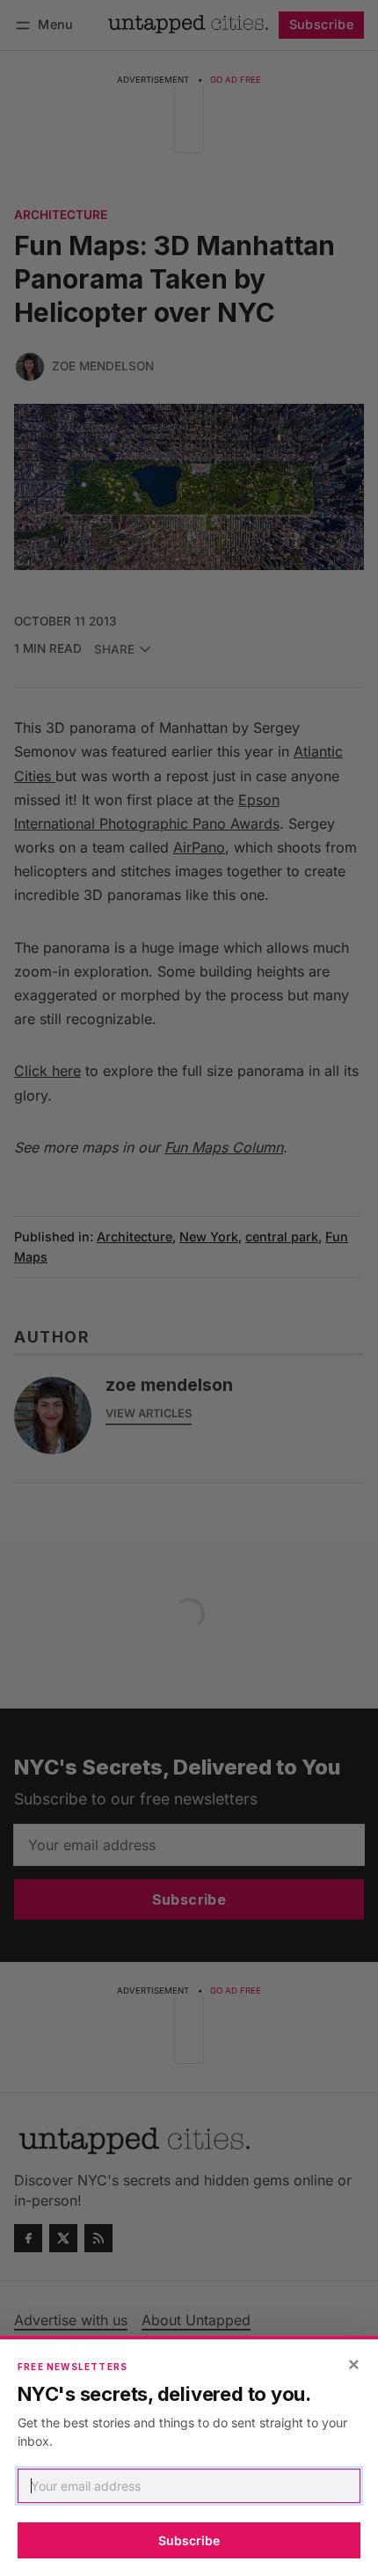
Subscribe (189, 2540)
